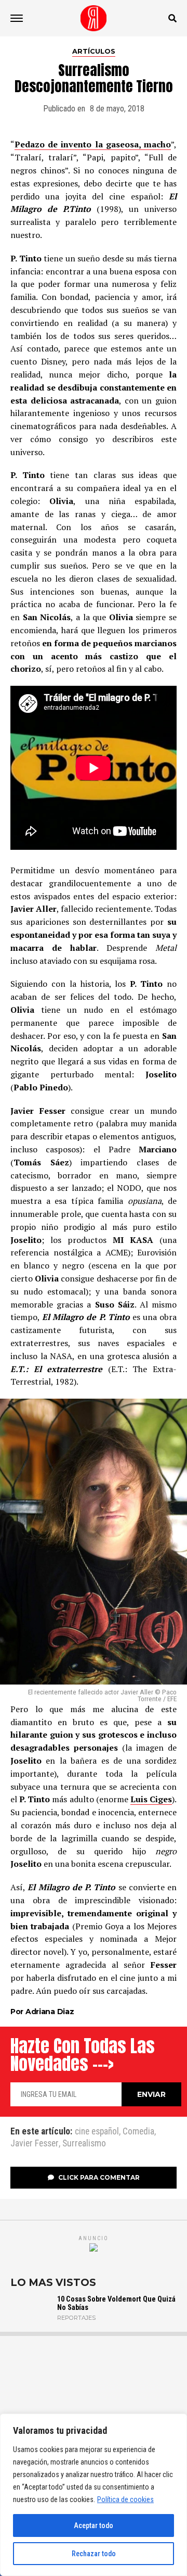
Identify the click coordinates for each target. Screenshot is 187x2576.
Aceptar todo (94, 2525)
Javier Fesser (35, 2144)
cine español (97, 2132)
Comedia (138, 2132)
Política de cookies (125, 2499)
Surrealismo (84, 2144)
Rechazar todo (94, 2554)
